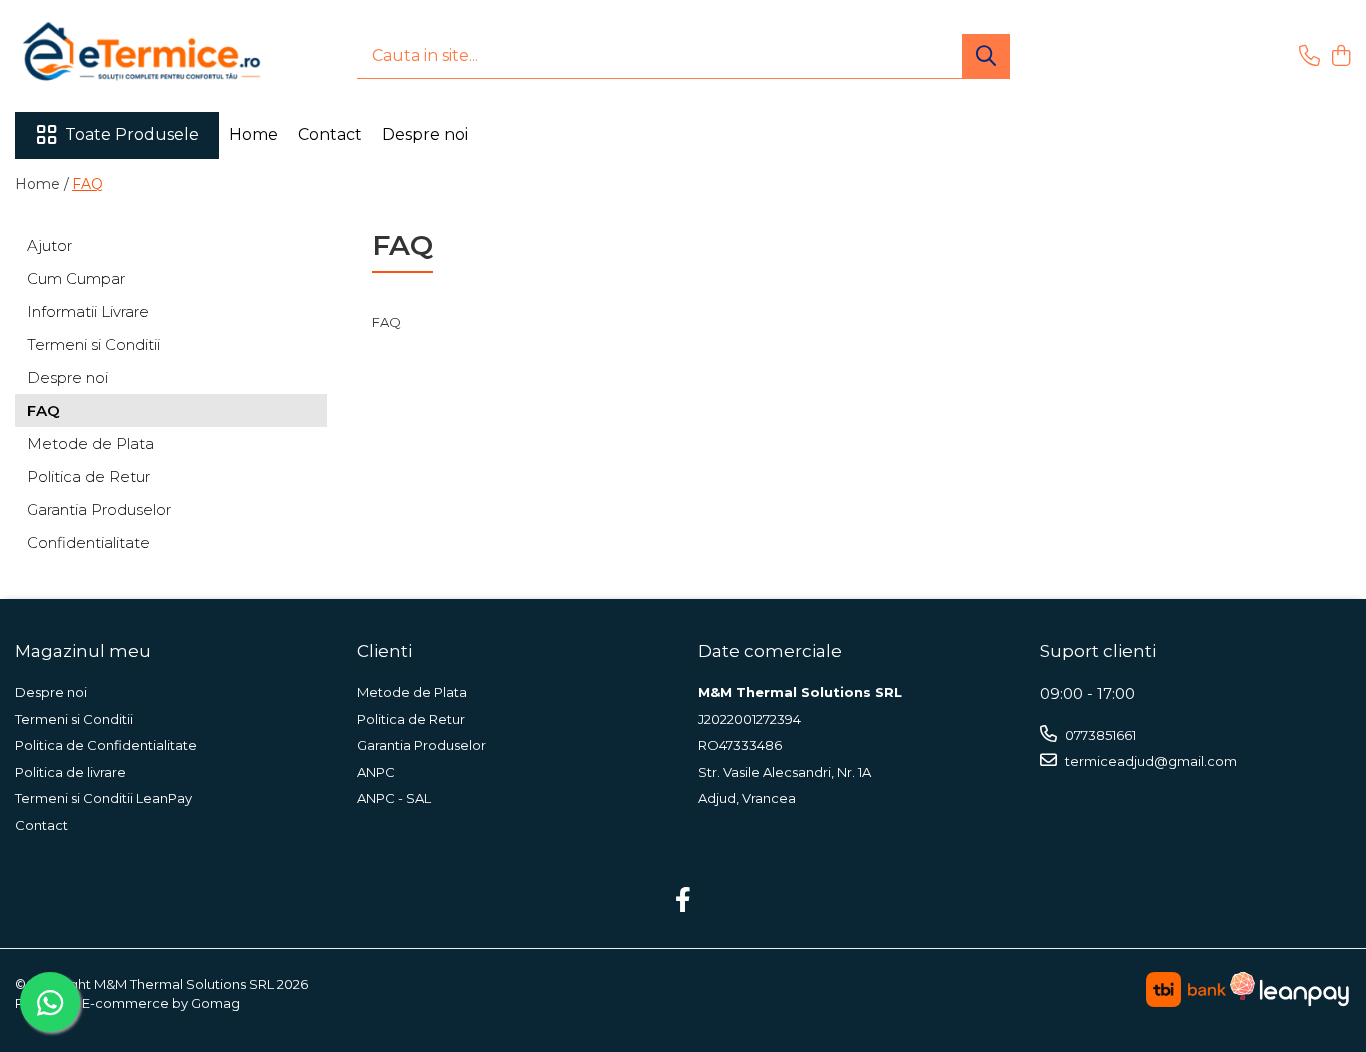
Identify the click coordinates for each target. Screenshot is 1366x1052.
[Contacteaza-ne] (1309, 56)
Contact (330, 134)
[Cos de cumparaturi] (1340, 56)
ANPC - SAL (394, 798)
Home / (42, 184)
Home (253, 134)
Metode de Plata (90, 443)
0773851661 (1099, 735)
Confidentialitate (88, 542)
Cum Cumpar (76, 278)
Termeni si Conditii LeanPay (103, 798)
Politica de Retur (88, 476)
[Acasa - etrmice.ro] (115, 56)
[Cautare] (986, 56)
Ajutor (49, 245)
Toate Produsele (132, 134)
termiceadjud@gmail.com (1149, 761)
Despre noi (425, 134)
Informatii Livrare (88, 311)
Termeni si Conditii (93, 344)
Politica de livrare (70, 772)
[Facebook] (683, 901)
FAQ (87, 184)
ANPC (376, 772)
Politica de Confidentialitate (106, 745)
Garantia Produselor (99, 509)
